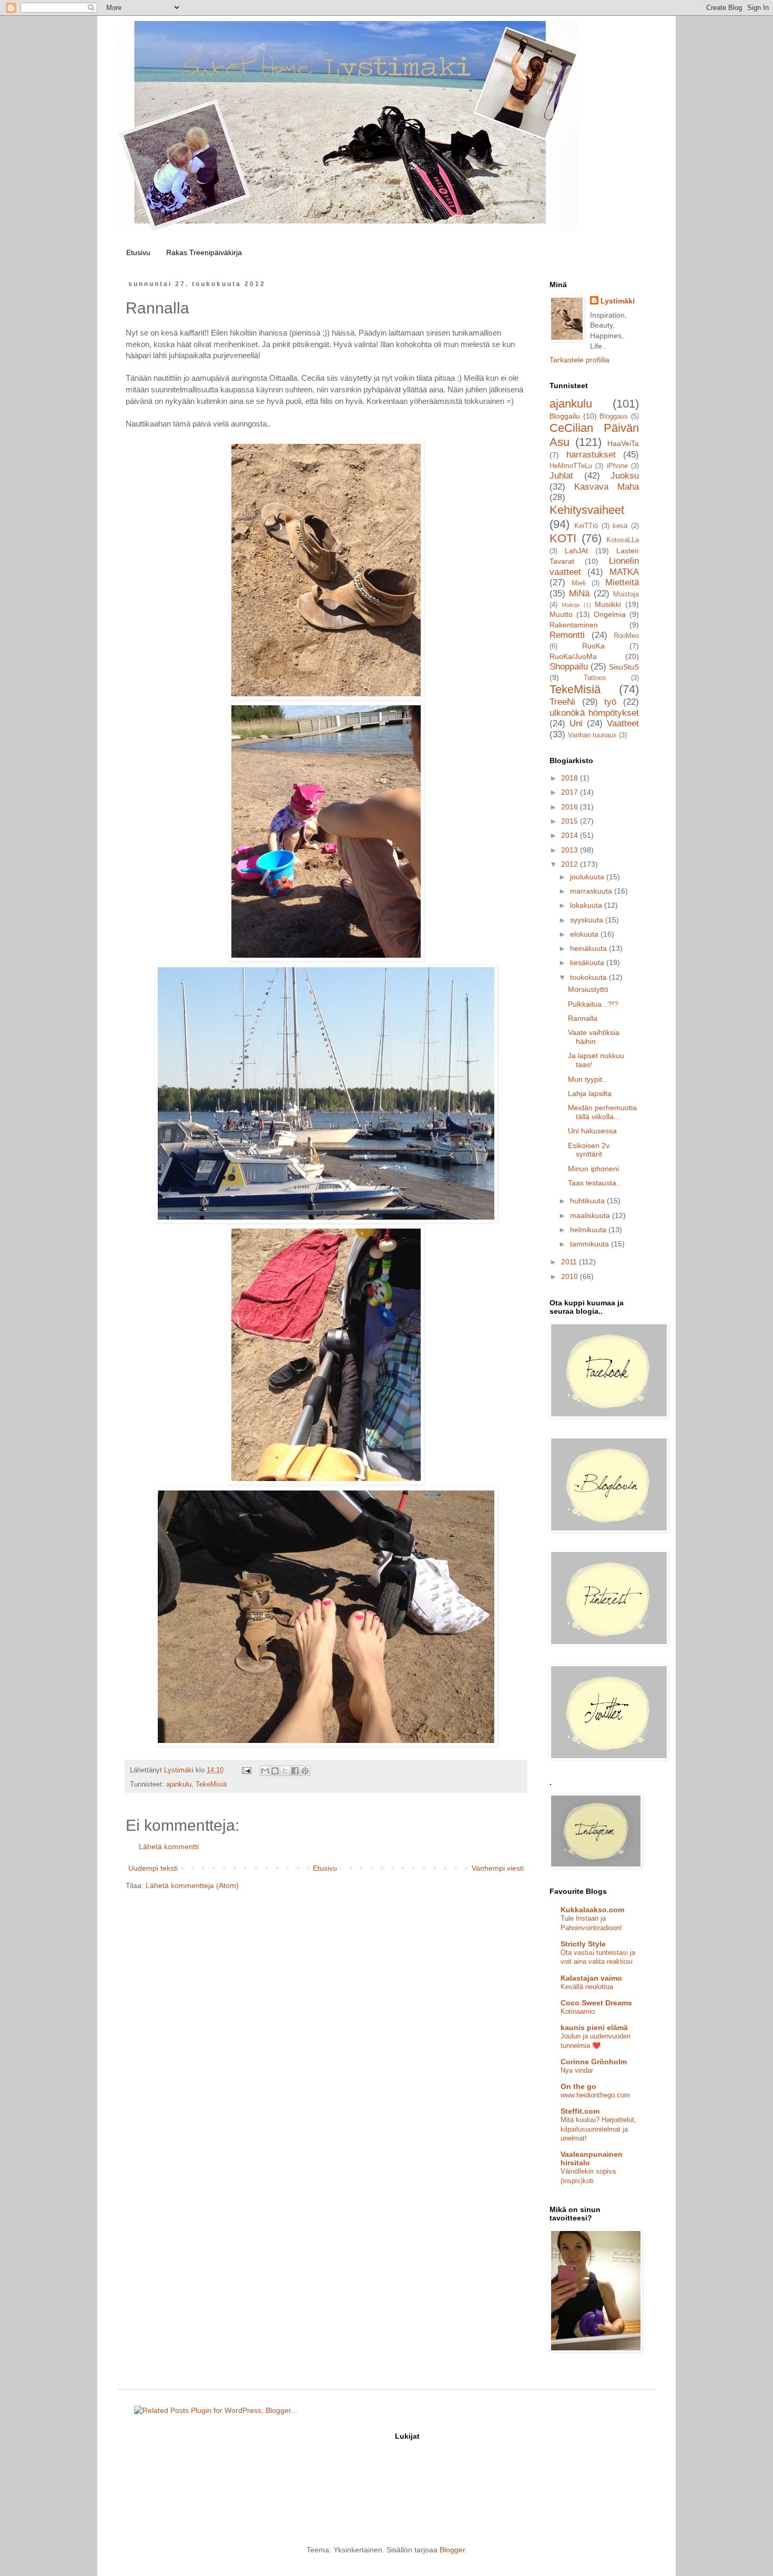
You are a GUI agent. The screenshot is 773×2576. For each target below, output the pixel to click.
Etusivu (138, 252)
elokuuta (585, 934)
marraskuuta (592, 891)
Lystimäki (618, 301)
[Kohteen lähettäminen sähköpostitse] (265, 1771)
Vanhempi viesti (498, 1868)
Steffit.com (580, 2111)
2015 (571, 821)
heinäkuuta (589, 948)
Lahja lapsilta (590, 1093)
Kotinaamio (578, 2011)
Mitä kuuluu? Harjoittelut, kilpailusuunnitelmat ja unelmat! (598, 2129)
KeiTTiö (586, 526)
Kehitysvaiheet (587, 510)
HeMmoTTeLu (571, 466)
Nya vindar (577, 2070)
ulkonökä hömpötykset (594, 713)
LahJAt (576, 551)
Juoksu (625, 476)
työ (610, 702)
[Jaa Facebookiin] (295, 1771)
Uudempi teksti (153, 1868)
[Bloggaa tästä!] (275, 1771)
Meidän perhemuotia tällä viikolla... (602, 1112)
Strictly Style (583, 1944)
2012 (571, 864)
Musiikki (608, 604)
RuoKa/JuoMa (573, 656)
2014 (571, 835)
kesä (620, 526)
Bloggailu (565, 416)
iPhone (617, 466)
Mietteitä (622, 582)
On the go (578, 2086)
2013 (571, 850)
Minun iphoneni (593, 1169)
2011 (570, 1262)
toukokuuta (589, 977)
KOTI (563, 538)
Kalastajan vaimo (591, 1978)
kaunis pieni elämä (594, 2027)
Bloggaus (614, 417)
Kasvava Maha (607, 487)
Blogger (452, 2550)
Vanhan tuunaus (592, 735)
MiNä (579, 594)
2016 (571, 807)
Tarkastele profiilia (579, 360)
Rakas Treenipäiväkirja (204, 252)
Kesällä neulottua (587, 1987)
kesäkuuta (588, 962)
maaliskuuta (591, 1215)
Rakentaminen (574, 625)
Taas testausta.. (594, 1183)
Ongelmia (610, 614)
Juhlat (561, 476)
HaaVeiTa (623, 443)
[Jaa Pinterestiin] (305, 1771)
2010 (571, 1276)
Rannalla (583, 1018)
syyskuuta (588, 920)
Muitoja (571, 605)
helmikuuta (589, 1230)
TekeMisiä (211, 1784)
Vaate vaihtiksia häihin (594, 1037)
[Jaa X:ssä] (285, 1771)
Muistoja (626, 594)
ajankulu (179, 1784)
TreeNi (562, 702)
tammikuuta (591, 1244)
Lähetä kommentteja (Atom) (192, 1885)
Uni (576, 723)
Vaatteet (623, 723)
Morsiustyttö (588, 989)
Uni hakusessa (592, 1131)
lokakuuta (587, 905)
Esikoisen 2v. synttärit (589, 1150)
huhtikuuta (588, 1201)
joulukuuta (588, 877)
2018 (571, 778)
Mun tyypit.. (587, 1079)
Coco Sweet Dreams (596, 2003)
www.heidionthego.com (595, 2095)
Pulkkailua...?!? (593, 1004)
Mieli (579, 583)
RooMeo (626, 636)
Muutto (561, 614)
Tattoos (595, 678)
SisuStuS (624, 667)
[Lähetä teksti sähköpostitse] (246, 1770)
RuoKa (593, 646)
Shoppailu (569, 667)
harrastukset (591, 455)
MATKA (624, 572)
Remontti (567, 635)
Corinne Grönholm (594, 2062)
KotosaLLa (623, 540)
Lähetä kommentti (169, 1847)
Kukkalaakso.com (592, 1910)
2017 (571, 792)
